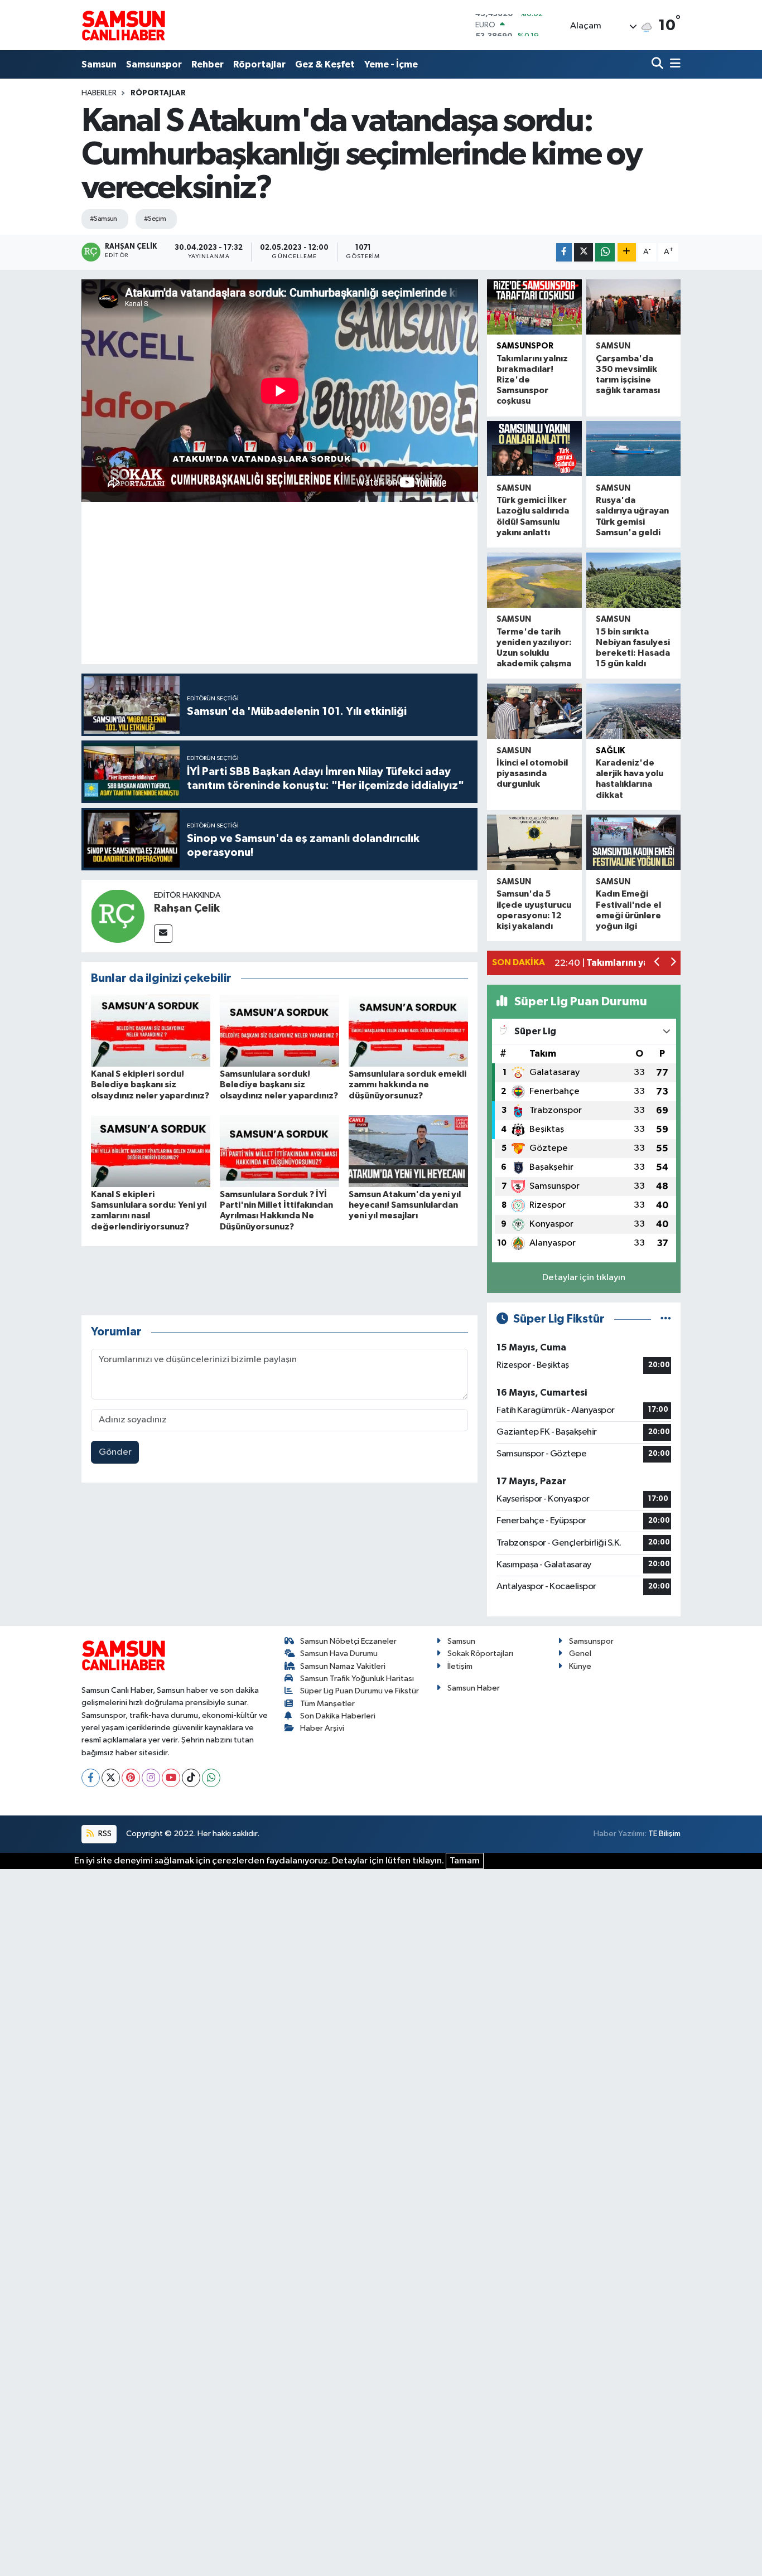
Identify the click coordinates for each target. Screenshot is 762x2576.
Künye (580, 1666)
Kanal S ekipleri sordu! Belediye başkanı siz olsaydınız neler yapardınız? (150, 1084)
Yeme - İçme (391, 64)
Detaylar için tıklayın (584, 1278)
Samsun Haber (474, 1688)
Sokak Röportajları (480, 1653)
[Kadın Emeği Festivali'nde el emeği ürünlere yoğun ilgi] (633, 842)
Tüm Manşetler (327, 1704)
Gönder (115, 1452)
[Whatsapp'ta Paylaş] (605, 252)
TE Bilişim (664, 1834)
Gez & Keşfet (325, 64)
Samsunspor (154, 64)
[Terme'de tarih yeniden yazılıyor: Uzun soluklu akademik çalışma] (534, 580)
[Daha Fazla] (627, 252)
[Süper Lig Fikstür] (666, 1319)
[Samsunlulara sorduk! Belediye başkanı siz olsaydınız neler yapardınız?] (279, 1031)
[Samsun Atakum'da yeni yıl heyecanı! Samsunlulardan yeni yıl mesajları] (408, 1151)
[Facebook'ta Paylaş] (564, 252)
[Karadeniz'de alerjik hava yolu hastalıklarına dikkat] (633, 711)
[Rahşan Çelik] (118, 916)
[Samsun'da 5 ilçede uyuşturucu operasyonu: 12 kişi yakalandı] (534, 842)
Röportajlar (259, 64)
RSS (104, 1834)
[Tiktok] (191, 1778)
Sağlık (610, 751)
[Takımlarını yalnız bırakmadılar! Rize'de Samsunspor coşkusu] (534, 307)
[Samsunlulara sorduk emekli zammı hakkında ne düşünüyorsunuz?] (408, 1031)
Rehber (208, 64)
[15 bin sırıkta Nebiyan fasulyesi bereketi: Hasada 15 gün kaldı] (633, 580)
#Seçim (155, 219)
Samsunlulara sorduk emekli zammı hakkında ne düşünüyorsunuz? (407, 1084)
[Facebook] (91, 1778)
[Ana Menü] (673, 64)
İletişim (460, 1666)
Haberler (99, 93)
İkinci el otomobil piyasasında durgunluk (532, 773)
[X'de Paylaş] (583, 252)
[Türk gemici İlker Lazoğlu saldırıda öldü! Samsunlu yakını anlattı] (534, 449)
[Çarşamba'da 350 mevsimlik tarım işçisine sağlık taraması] (633, 307)
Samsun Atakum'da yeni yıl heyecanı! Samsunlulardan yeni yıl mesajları (405, 1205)
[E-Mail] (163, 934)
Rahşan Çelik (187, 908)
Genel (580, 1653)
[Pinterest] (131, 1778)
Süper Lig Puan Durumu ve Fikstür (360, 1691)
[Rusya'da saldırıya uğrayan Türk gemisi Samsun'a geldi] (633, 449)
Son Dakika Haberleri (338, 1716)
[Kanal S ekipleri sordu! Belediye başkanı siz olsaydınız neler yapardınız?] (151, 1031)
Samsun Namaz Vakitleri (343, 1666)
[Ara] (659, 64)
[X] (111, 1778)
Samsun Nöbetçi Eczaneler (348, 1641)
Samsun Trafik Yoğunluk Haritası (357, 1679)
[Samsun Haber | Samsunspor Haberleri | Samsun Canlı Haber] (123, 25)
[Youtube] (171, 1778)
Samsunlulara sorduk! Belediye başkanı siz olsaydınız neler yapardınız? (279, 1084)
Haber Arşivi (322, 1728)
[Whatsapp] (211, 1778)
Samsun (99, 64)
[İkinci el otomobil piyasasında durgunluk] (534, 711)
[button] (657, 963)
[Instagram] (151, 1778)
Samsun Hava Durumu (339, 1653)
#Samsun (103, 219)
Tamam (465, 1861)
